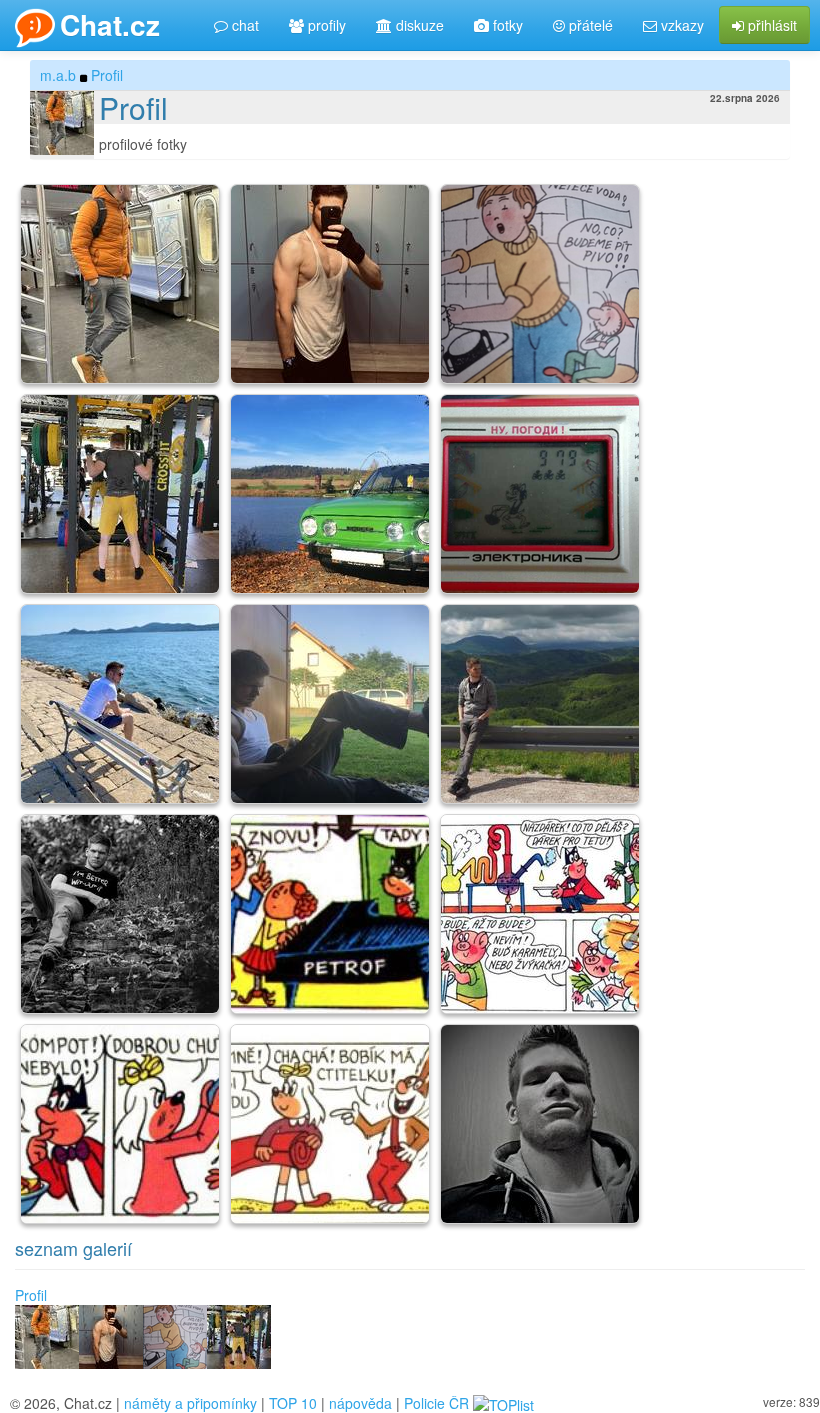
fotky (506, 25)
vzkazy (680, 25)
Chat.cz (110, 24)
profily (325, 25)
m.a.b (58, 75)
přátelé (589, 25)
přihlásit (770, 25)
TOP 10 (293, 1403)
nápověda (360, 1403)
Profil (107, 75)
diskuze (418, 25)
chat (243, 25)
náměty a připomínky (190, 1403)
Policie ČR (436, 1403)
